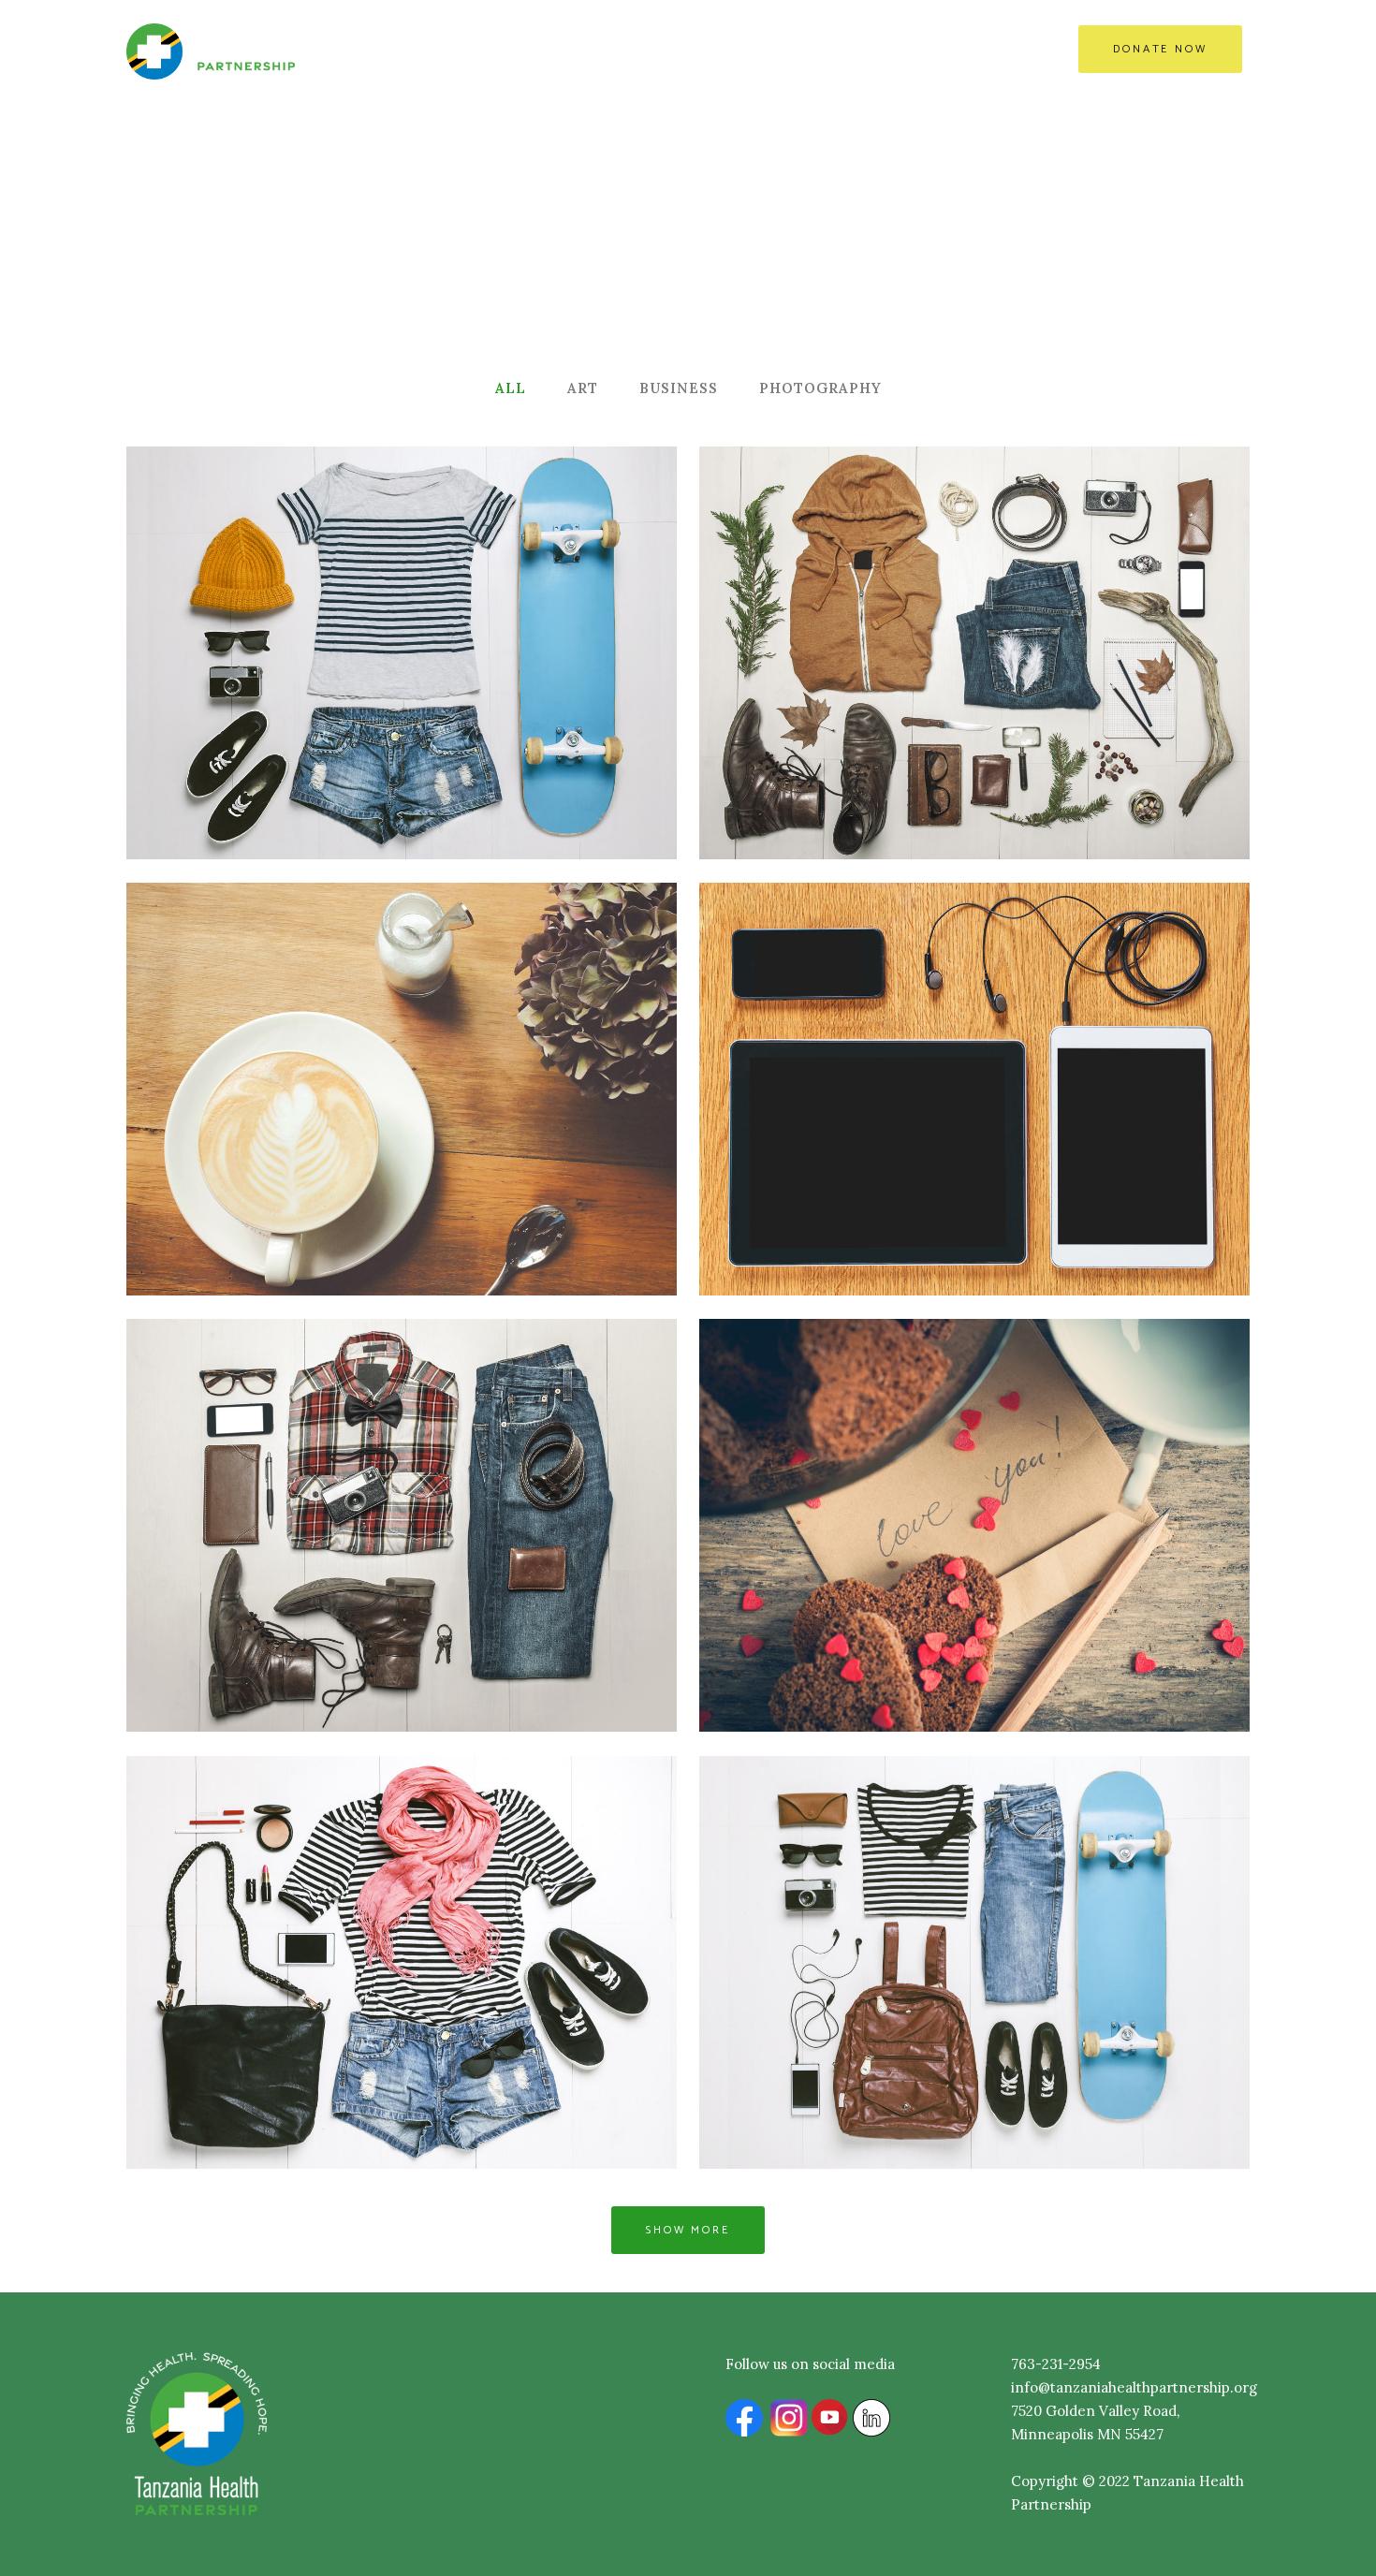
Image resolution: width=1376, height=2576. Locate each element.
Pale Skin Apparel (402, 1045)
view (391, 691)
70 (481, 1127)
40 (481, 691)
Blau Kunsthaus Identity (974, 1481)
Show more (688, 2230)
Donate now (1160, 49)
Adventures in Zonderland (402, 609)
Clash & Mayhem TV (974, 1045)
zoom (313, 691)
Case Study (402, 1481)
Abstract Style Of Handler (402, 1918)
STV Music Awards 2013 (974, 609)
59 (1054, 691)
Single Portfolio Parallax (975, 1918)
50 (1054, 1127)
